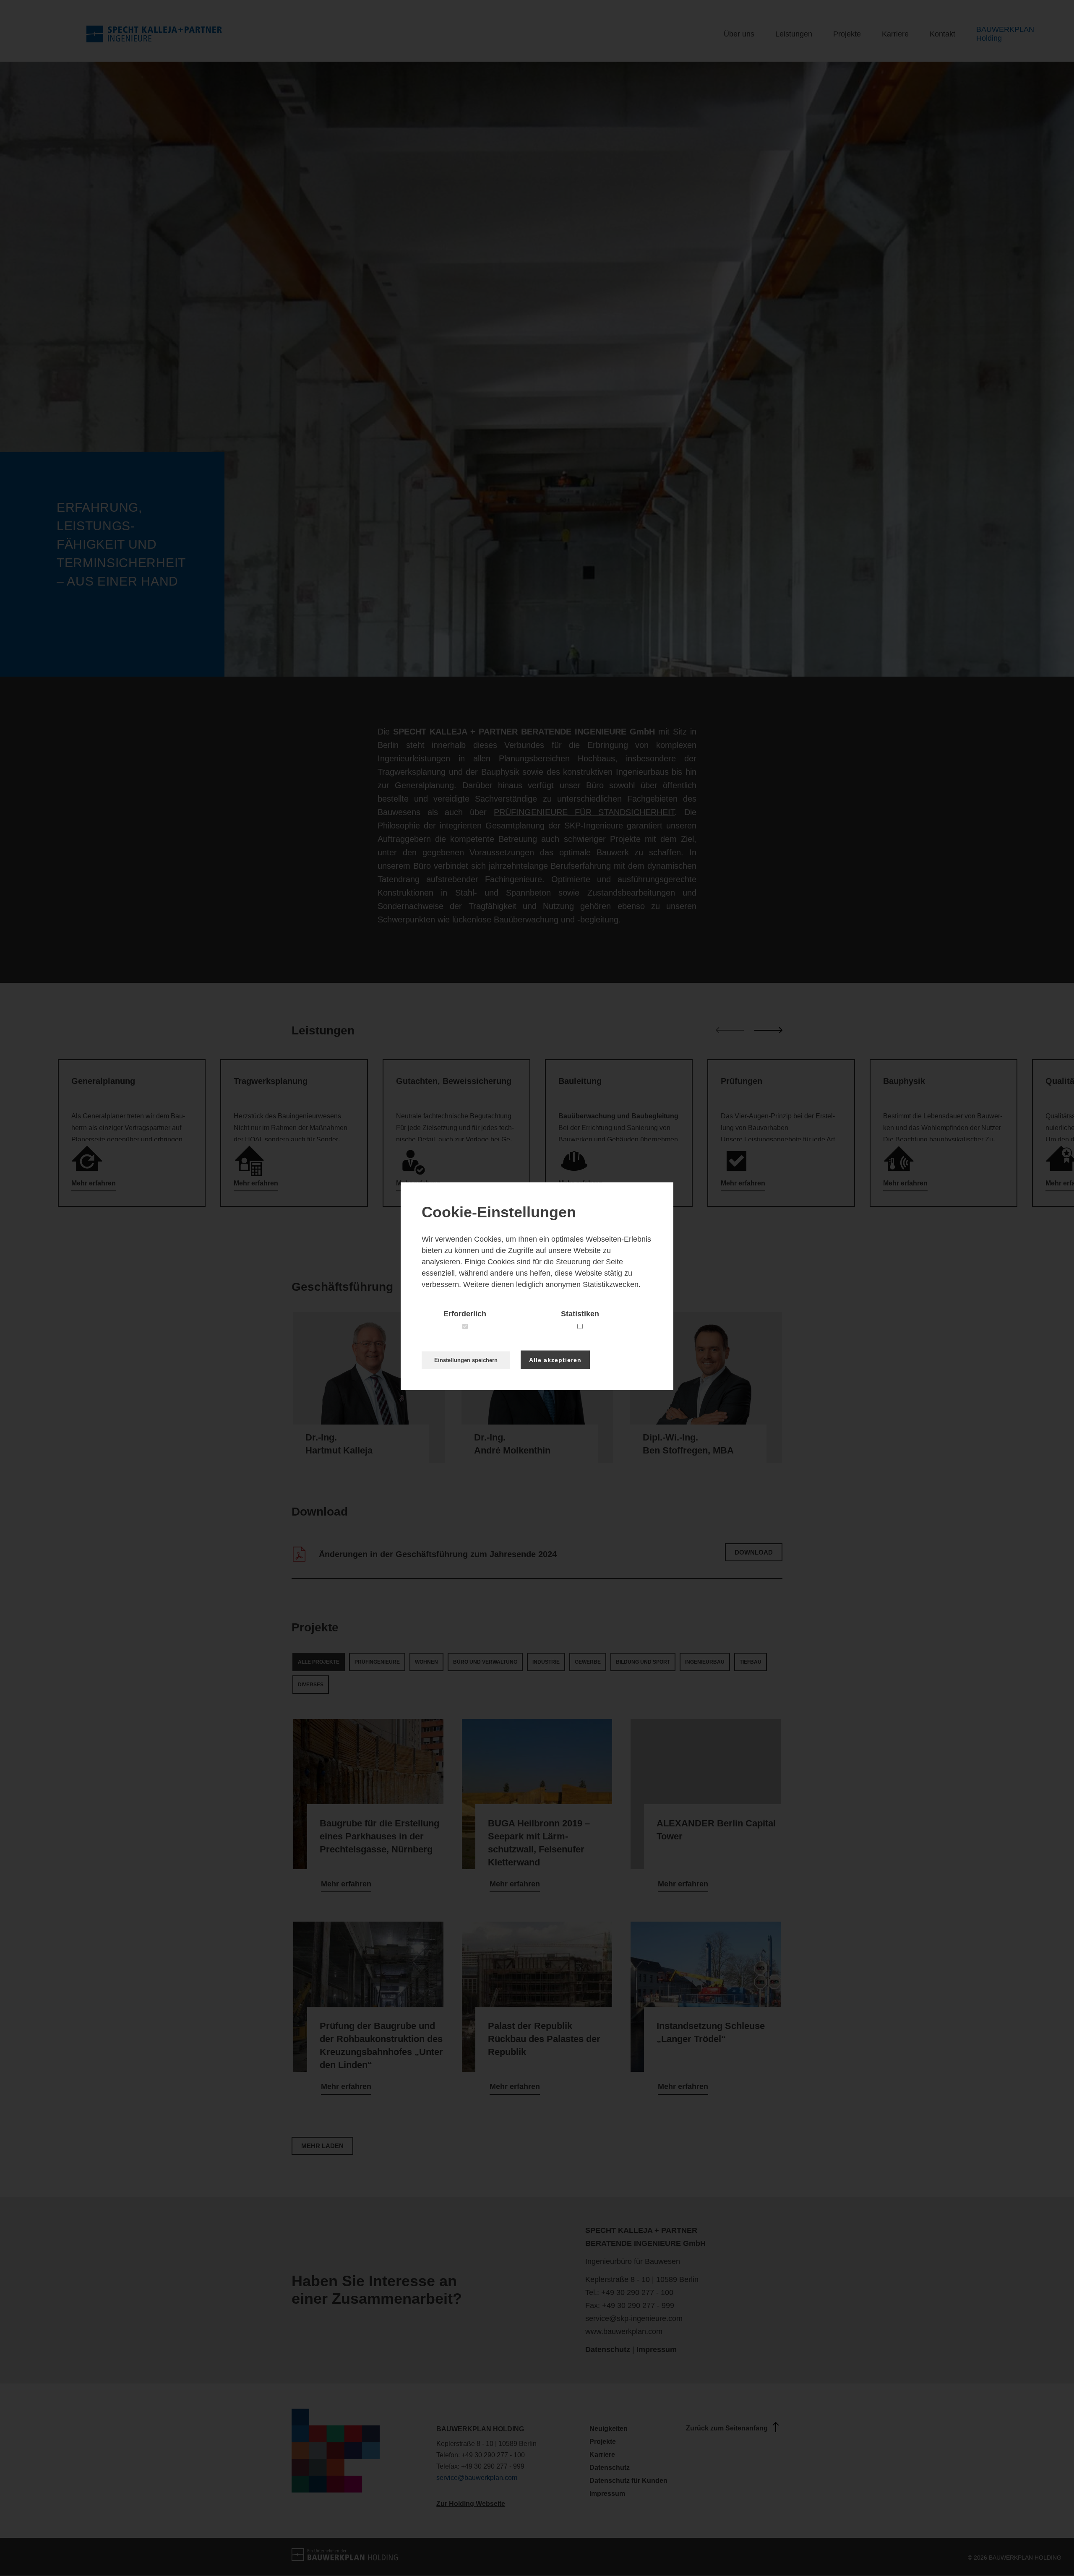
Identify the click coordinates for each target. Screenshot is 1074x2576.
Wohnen (426, 1662)
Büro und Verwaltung (485, 1662)
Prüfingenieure (377, 1662)
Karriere (895, 34)
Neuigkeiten (609, 2429)
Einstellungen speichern (466, 1360)
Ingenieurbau (705, 1662)
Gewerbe (588, 1662)
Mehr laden (322, 2146)
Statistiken (580, 1313)
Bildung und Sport (643, 1662)
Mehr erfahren (346, 1884)
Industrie (546, 1662)
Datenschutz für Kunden (628, 2481)
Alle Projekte (319, 1662)
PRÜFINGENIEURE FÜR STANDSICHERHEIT (584, 812)
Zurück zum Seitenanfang (727, 2428)
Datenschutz (608, 2349)
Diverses (311, 1685)
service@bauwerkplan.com (477, 2478)
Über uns (739, 34)
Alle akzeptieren (555, 1360)
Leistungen (794, 34)
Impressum (657, 2349)
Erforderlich (465, 1313)
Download (754, 1552)
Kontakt (942, 34)
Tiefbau (751, 1662)
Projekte (847, 34)
